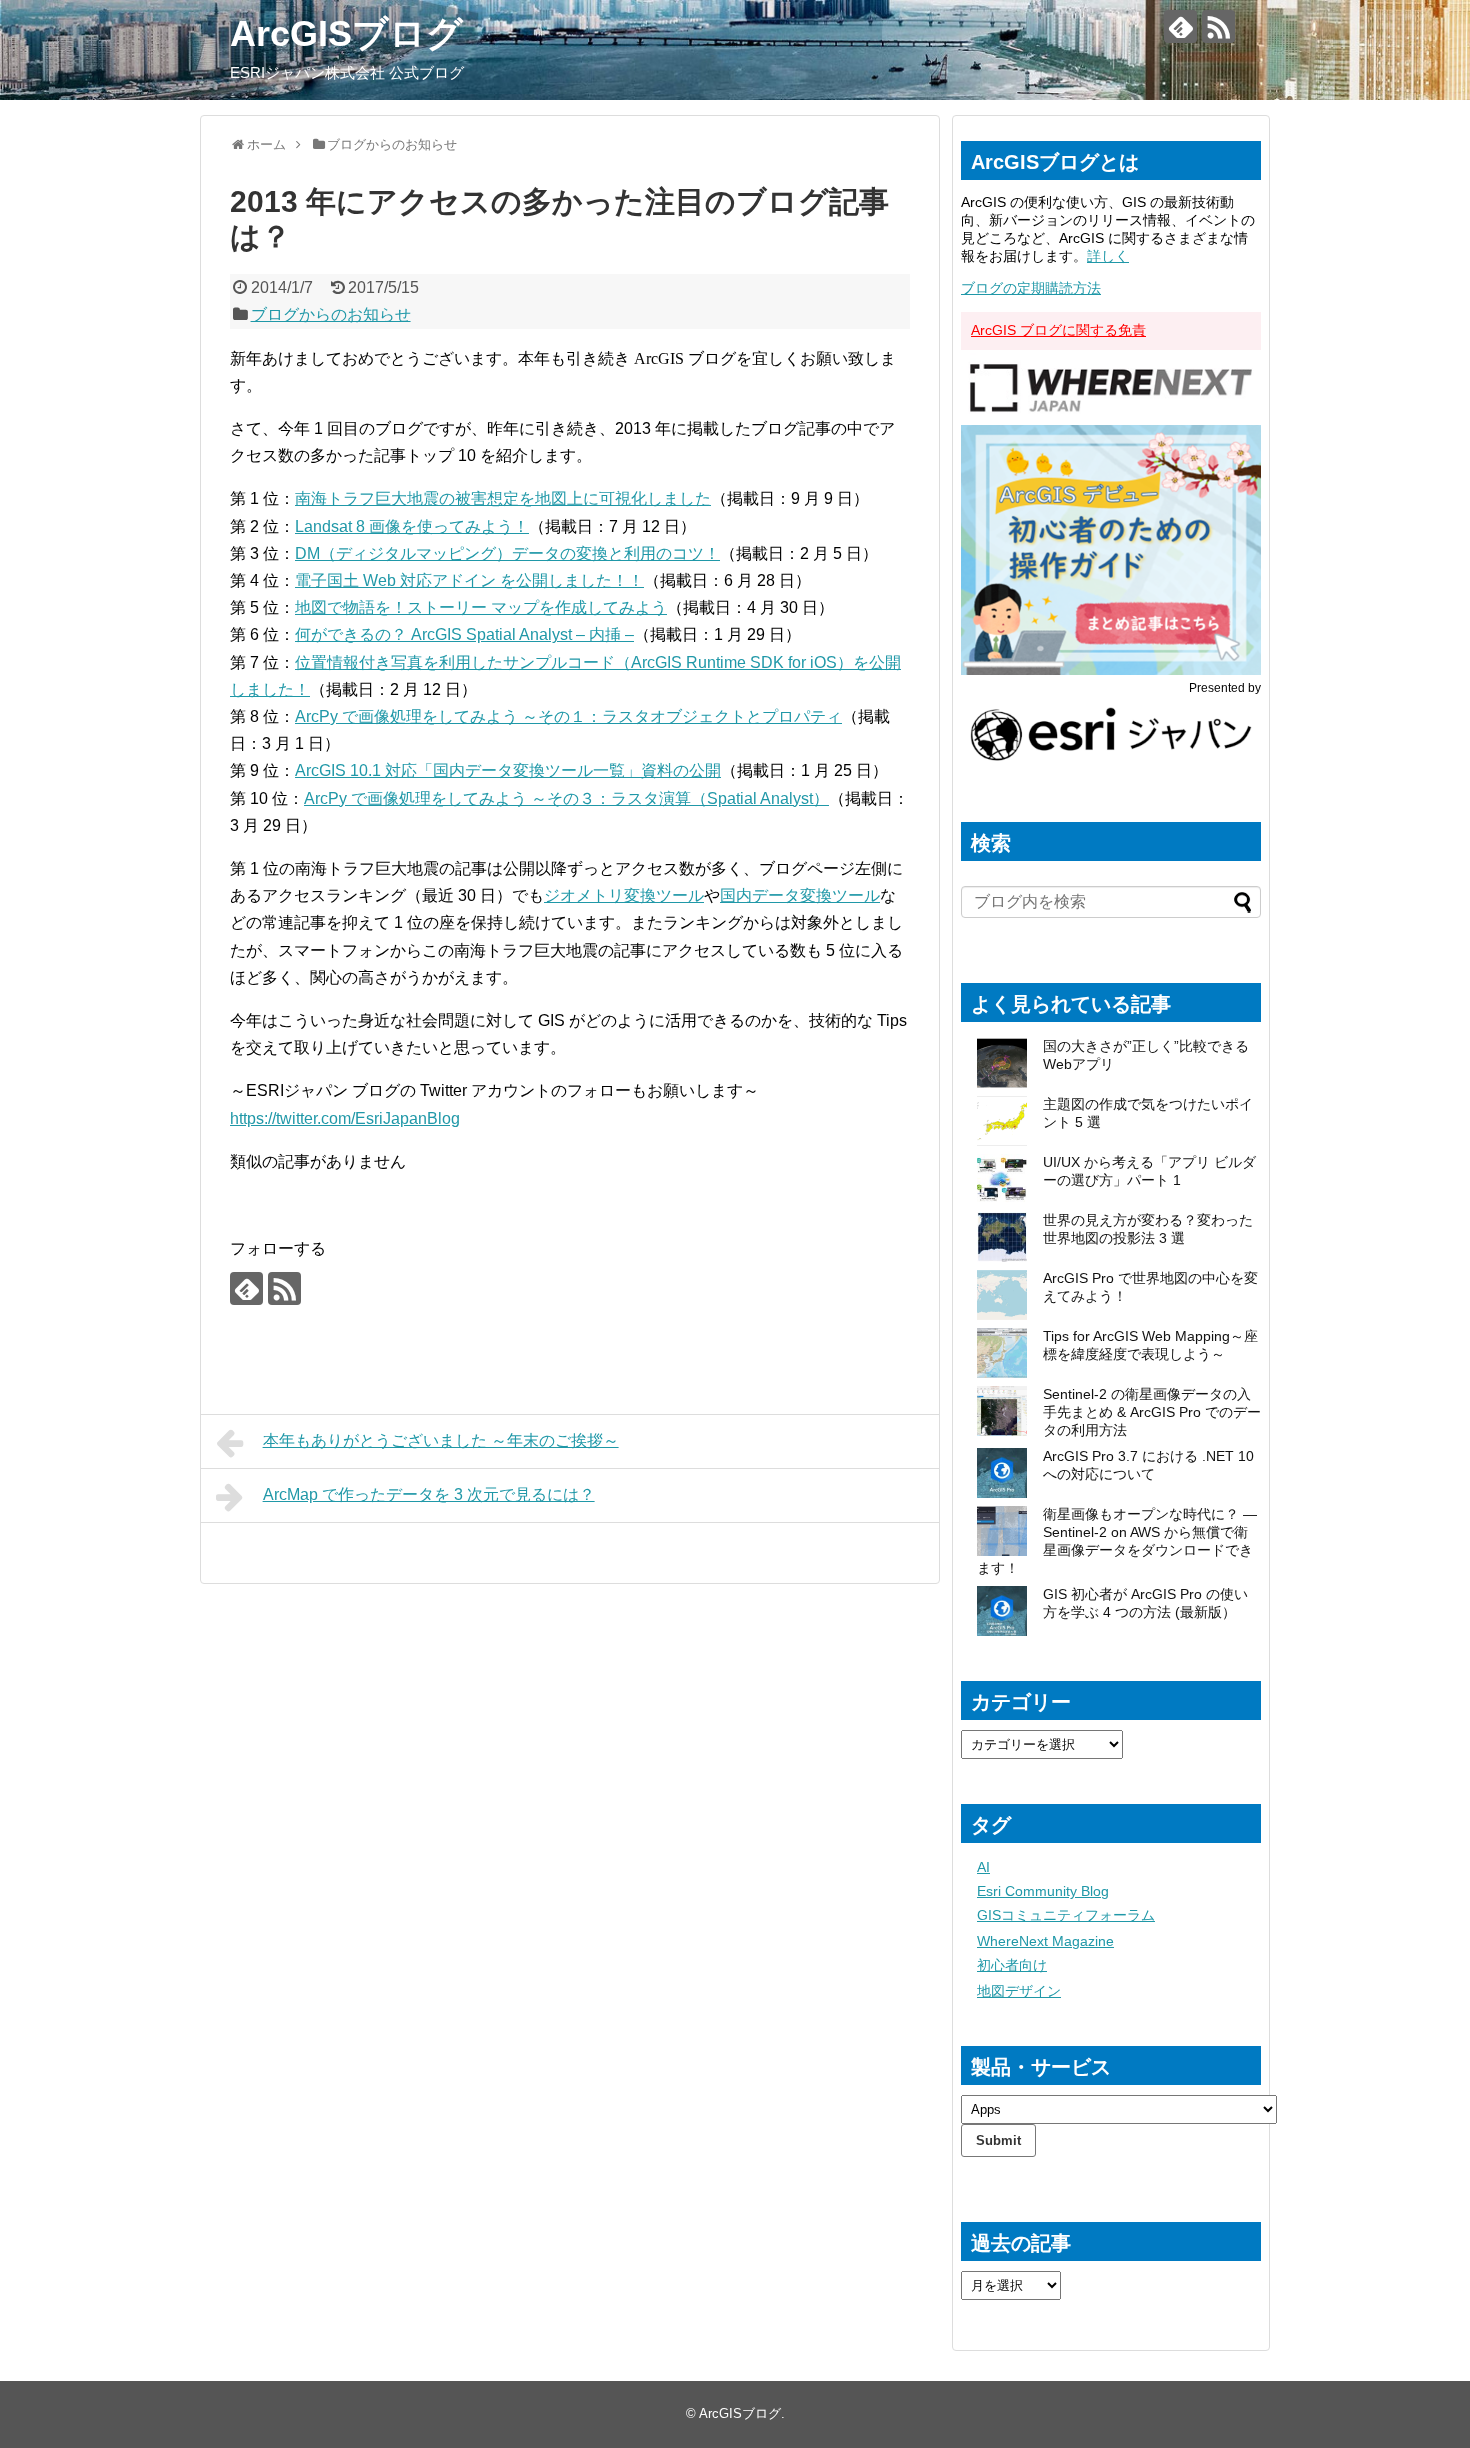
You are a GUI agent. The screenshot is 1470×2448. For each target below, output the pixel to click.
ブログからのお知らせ (331, 314)
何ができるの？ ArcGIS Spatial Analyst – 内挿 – (464, 634)
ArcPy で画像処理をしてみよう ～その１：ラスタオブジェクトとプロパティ (568, 716)
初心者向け (1012, 1965)
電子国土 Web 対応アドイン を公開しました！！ (469, 580)
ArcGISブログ (346, 33)
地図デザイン (1019, 1991)
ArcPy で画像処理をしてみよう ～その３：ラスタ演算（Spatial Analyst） (566, 798)
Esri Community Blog (1043, 1891)
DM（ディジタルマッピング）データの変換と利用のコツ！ (507, 553)
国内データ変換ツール (800, 895)
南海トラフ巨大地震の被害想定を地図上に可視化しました (503, 498)
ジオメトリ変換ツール (624, 895)
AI (983, 1867)
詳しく (1108, 256)
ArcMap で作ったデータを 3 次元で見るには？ (429, 1494)
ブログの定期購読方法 (1031, 288)
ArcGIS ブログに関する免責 (1058, 330)
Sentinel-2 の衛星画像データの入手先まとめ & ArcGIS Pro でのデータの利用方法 (1152, 1412)
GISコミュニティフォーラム (1066, 1915)
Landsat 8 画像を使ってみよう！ (412, 526)
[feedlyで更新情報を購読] (1180, 26)
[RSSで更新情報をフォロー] (1218, 26)
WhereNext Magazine (1045, 1941)
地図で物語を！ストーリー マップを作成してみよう (481, 607)
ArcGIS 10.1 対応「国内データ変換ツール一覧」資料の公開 (508, 770)
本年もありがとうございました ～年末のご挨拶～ (441, 1440)
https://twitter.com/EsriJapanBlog (345, 1118)
